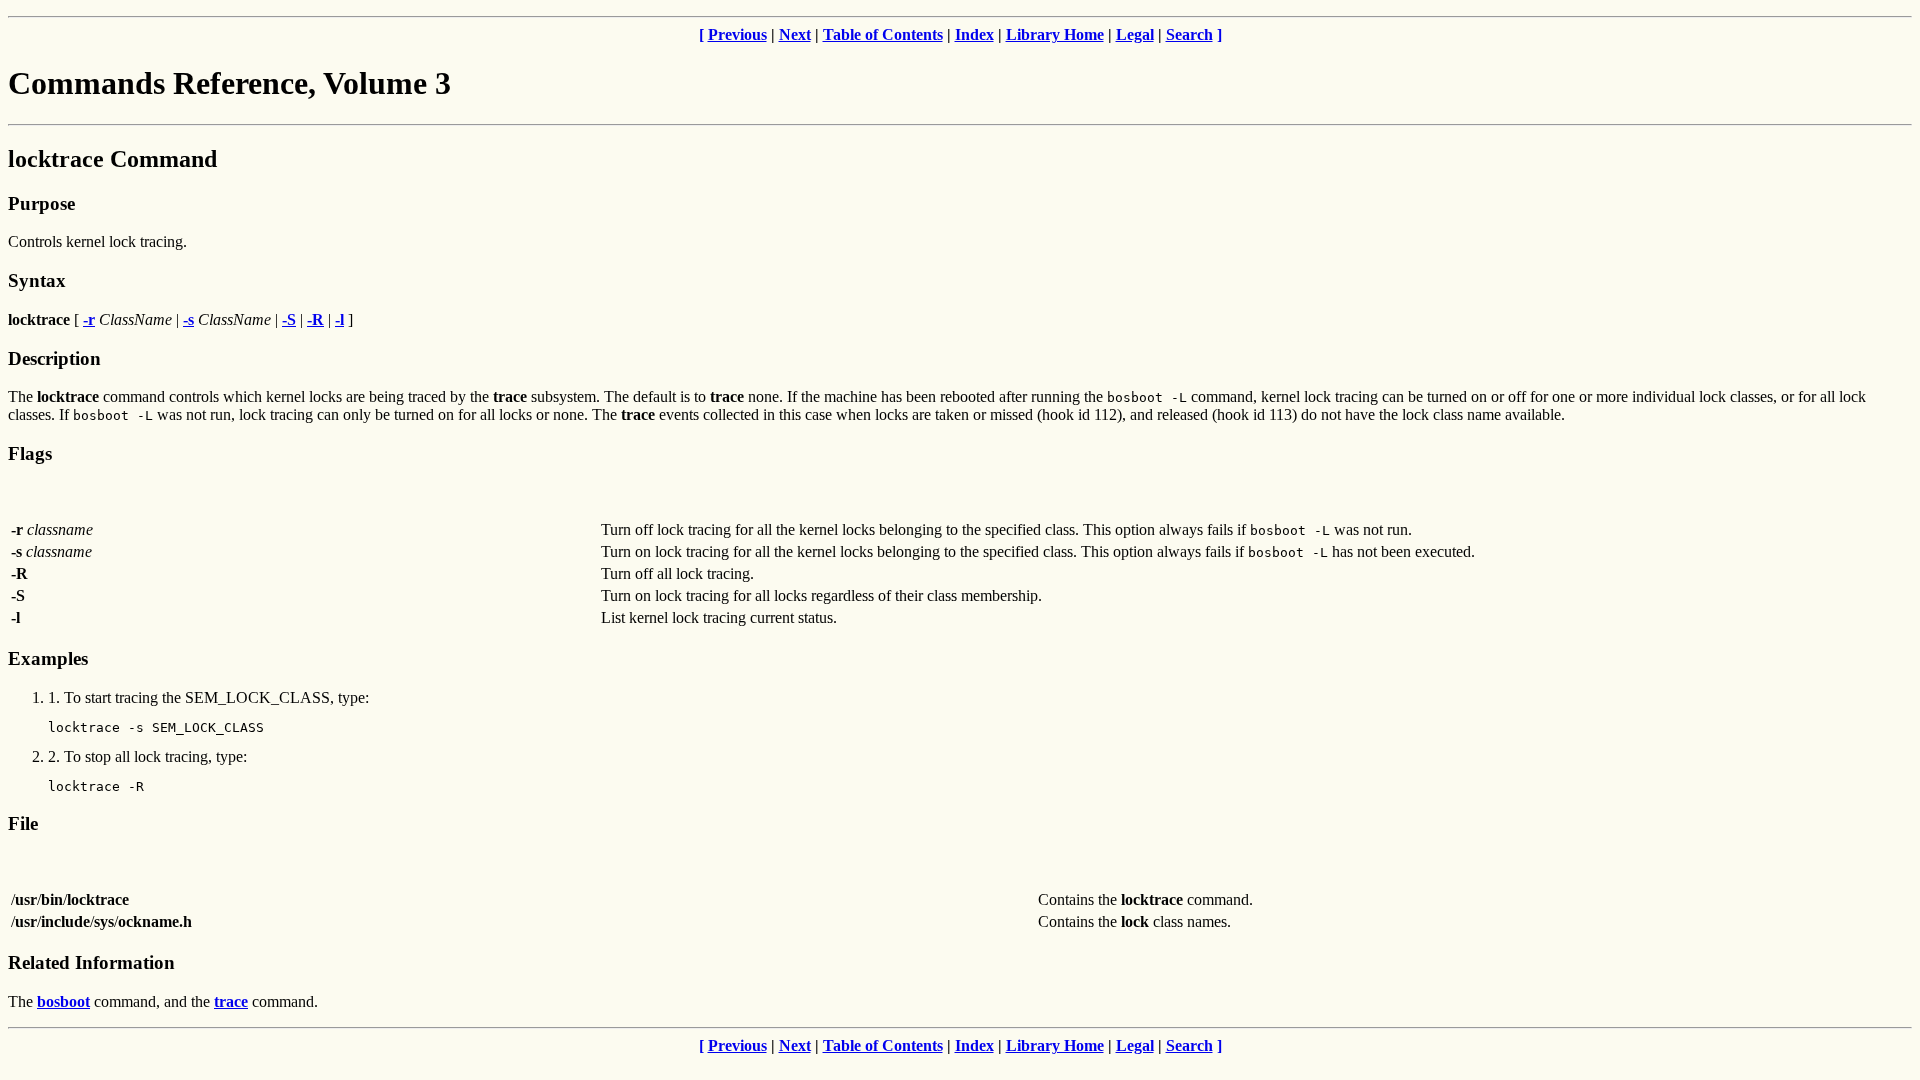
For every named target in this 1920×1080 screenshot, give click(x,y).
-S (289, 319)
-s (188, 319)
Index (974, 34)
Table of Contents (883, 34)
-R (315, 319)
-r (89, 319)
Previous (737, 34)
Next (795, 34)
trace (231, 1001)
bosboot (63, 1001)
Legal (1135, 34)
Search (1189, 34)
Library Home (1055, 34)
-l (339, 319)
